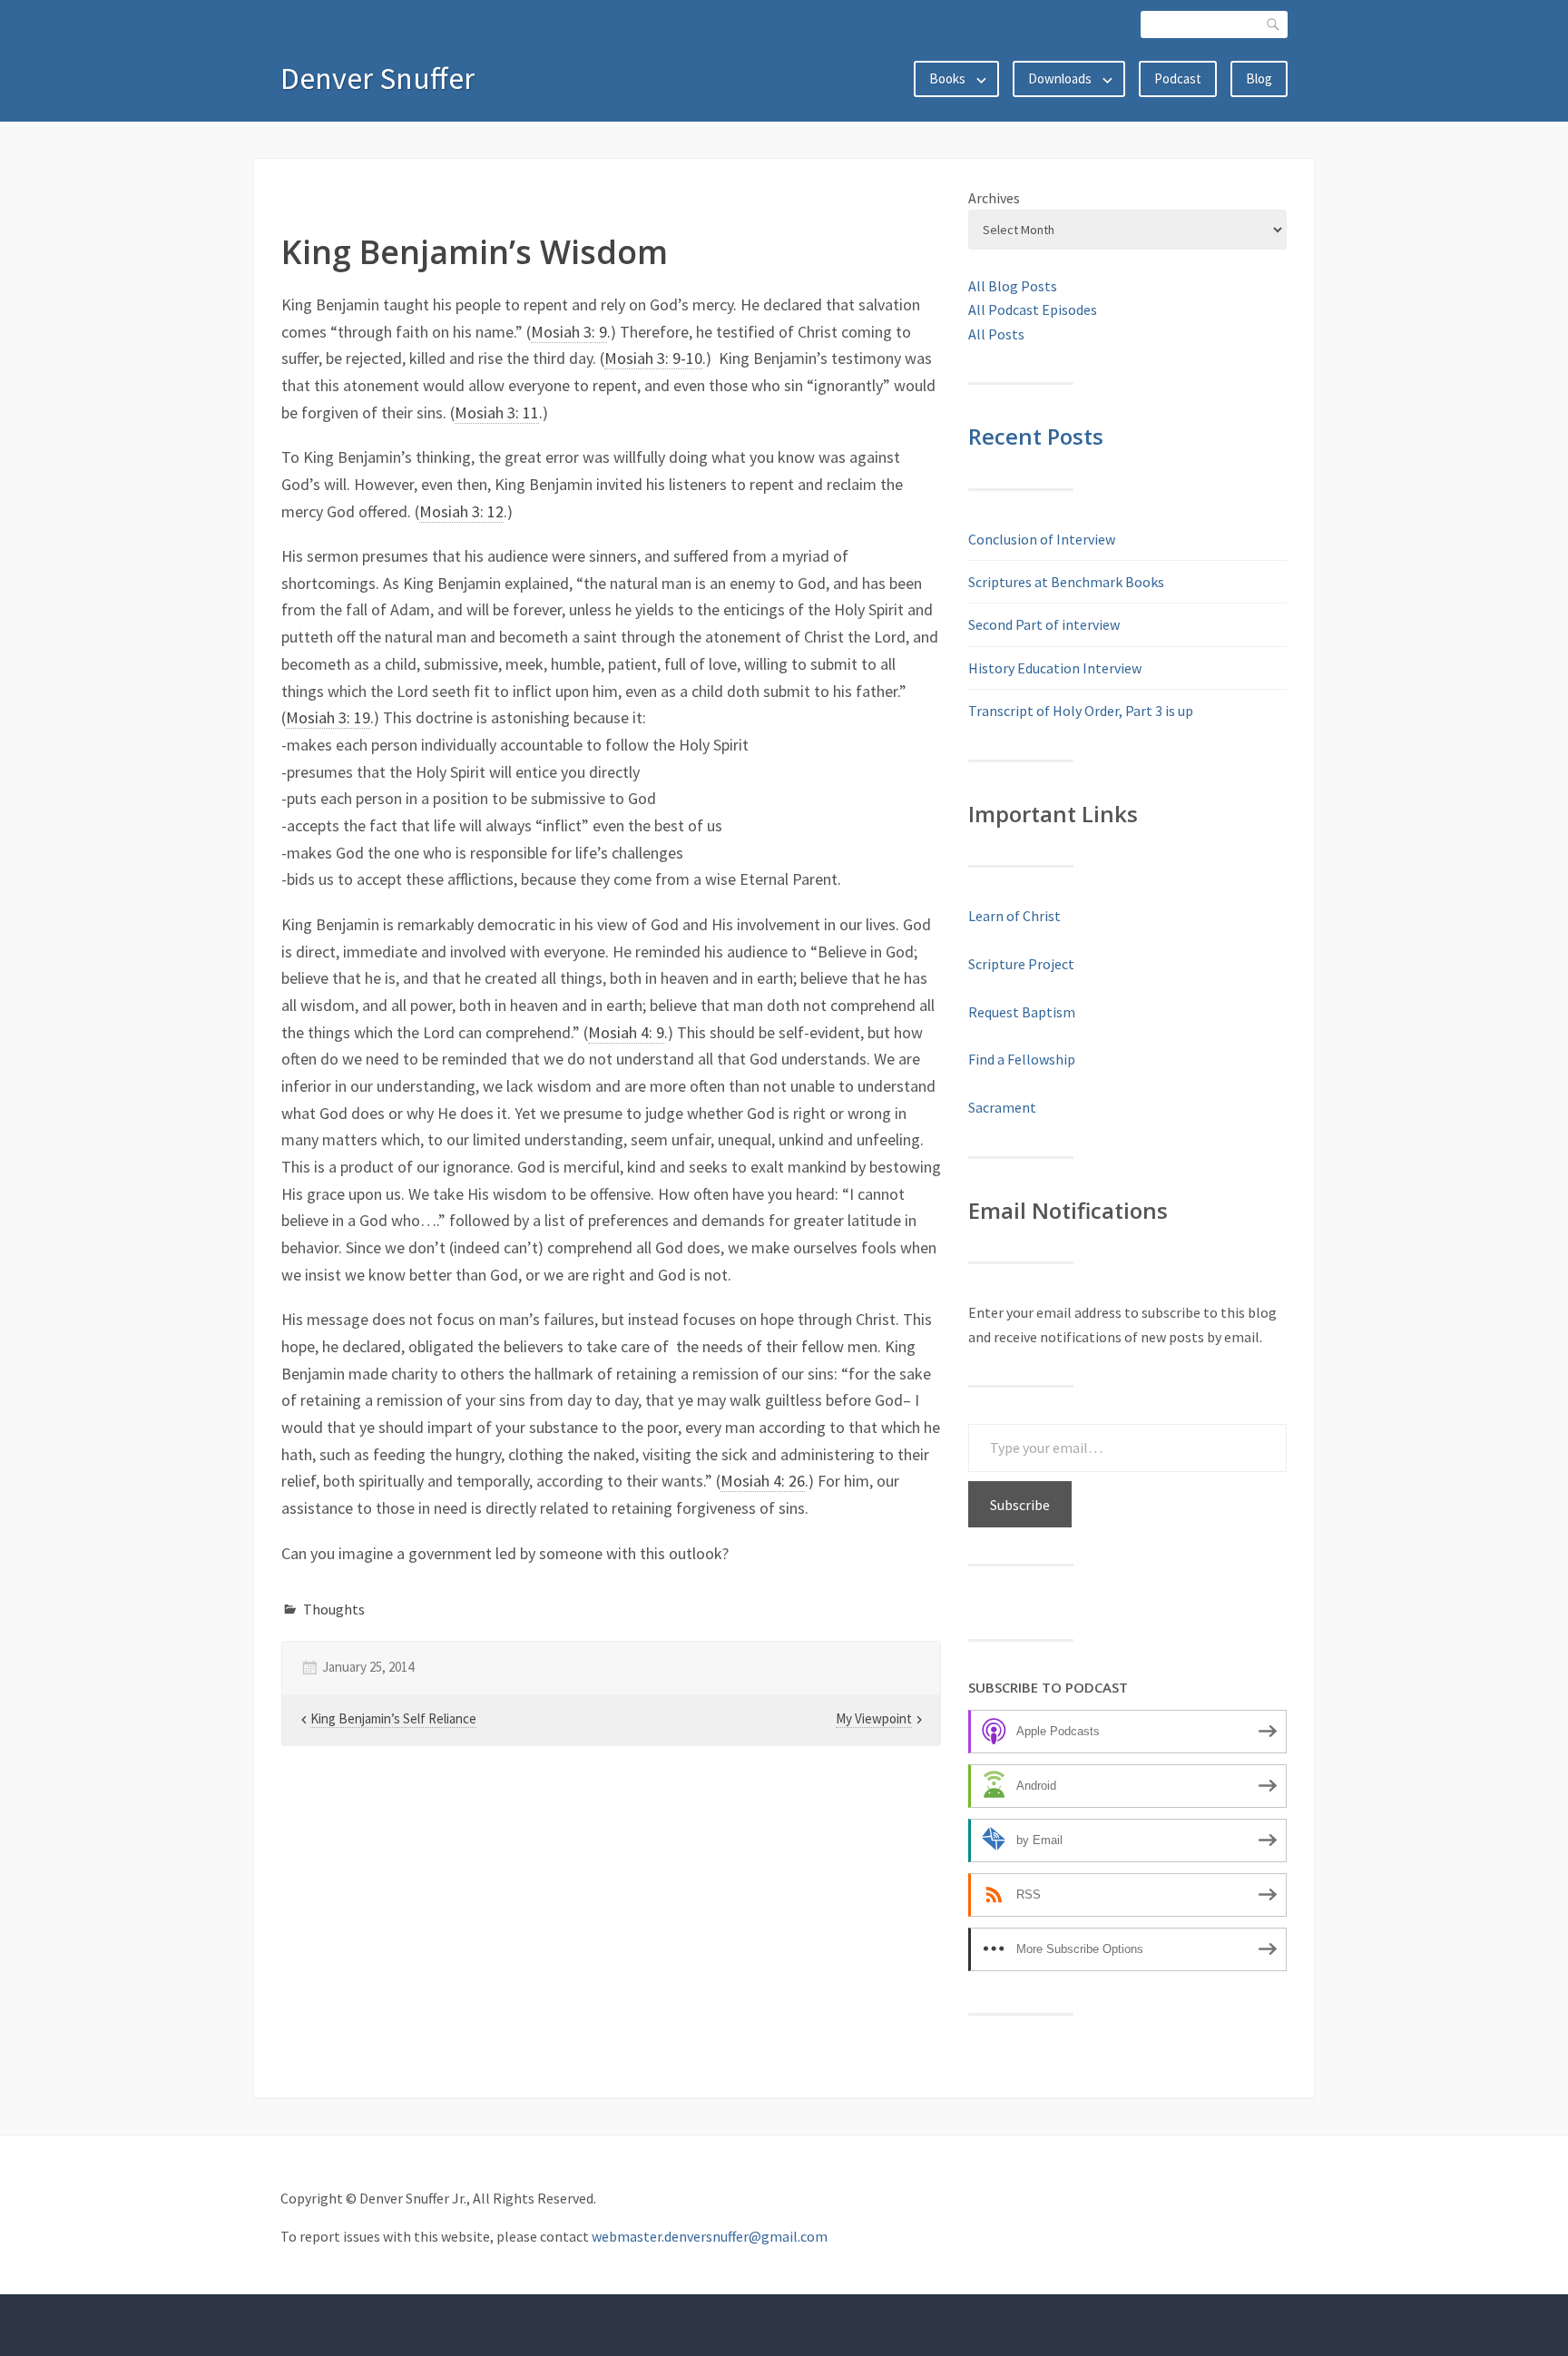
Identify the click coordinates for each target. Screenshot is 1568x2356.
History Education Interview (1055, 668)
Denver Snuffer (377, 78)
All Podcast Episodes (1033, 309)
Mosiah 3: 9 (569, 332)
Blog (1259, 79)
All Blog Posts (1013, 286)
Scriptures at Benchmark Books (1066, 582)
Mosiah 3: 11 (497, 412)
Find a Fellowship (1022, 1059)
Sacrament (1002, 1107)
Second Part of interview (1044, 624)
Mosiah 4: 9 (626, 1032)
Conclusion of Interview (1042, 539)
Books (947, 79)
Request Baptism (1022, 1012)
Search (1274, 24)
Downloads (1060, 79)
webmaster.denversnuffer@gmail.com (710, 2236)
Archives (994, 198)
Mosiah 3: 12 (461, 511)
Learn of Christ (1014, 916)
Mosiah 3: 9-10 (653, 358)
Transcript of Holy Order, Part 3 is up (1081, 711)
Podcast (1178, 79)
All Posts (996, 334)
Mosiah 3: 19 (328, 717)
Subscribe (1020, 1505)
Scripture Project (1021, 964)
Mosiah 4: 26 (763, 1481)
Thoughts (334, 1609)
